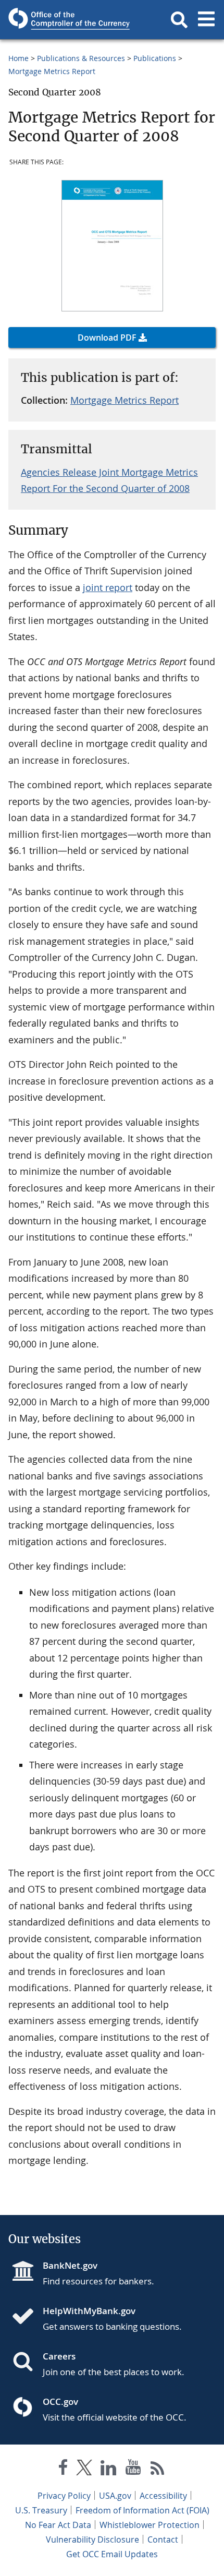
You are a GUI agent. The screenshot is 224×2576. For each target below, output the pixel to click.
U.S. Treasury (41, 2510)
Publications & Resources (81, 58)
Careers (59, 2356)
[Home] (27, 2317)
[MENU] (206, 20)
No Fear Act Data (58, 2525)
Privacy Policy (64, 2496)
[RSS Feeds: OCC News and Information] (158, 2469)
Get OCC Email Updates (112, 2554)
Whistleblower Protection (150, 2525)
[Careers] (27, 2363)
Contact (163, 2539)
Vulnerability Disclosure (92, 2539)
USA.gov (115, 2496)
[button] (179, 20)
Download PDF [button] (107, 338)
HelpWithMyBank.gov (89, 2311)
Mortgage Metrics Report (52, 71)
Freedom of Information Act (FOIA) (142, 2510)
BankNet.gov (70, 2265)
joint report (108, 587)
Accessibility (163, 2496)
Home (18, 58)
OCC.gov (60, 2402)
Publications (155, 58)
